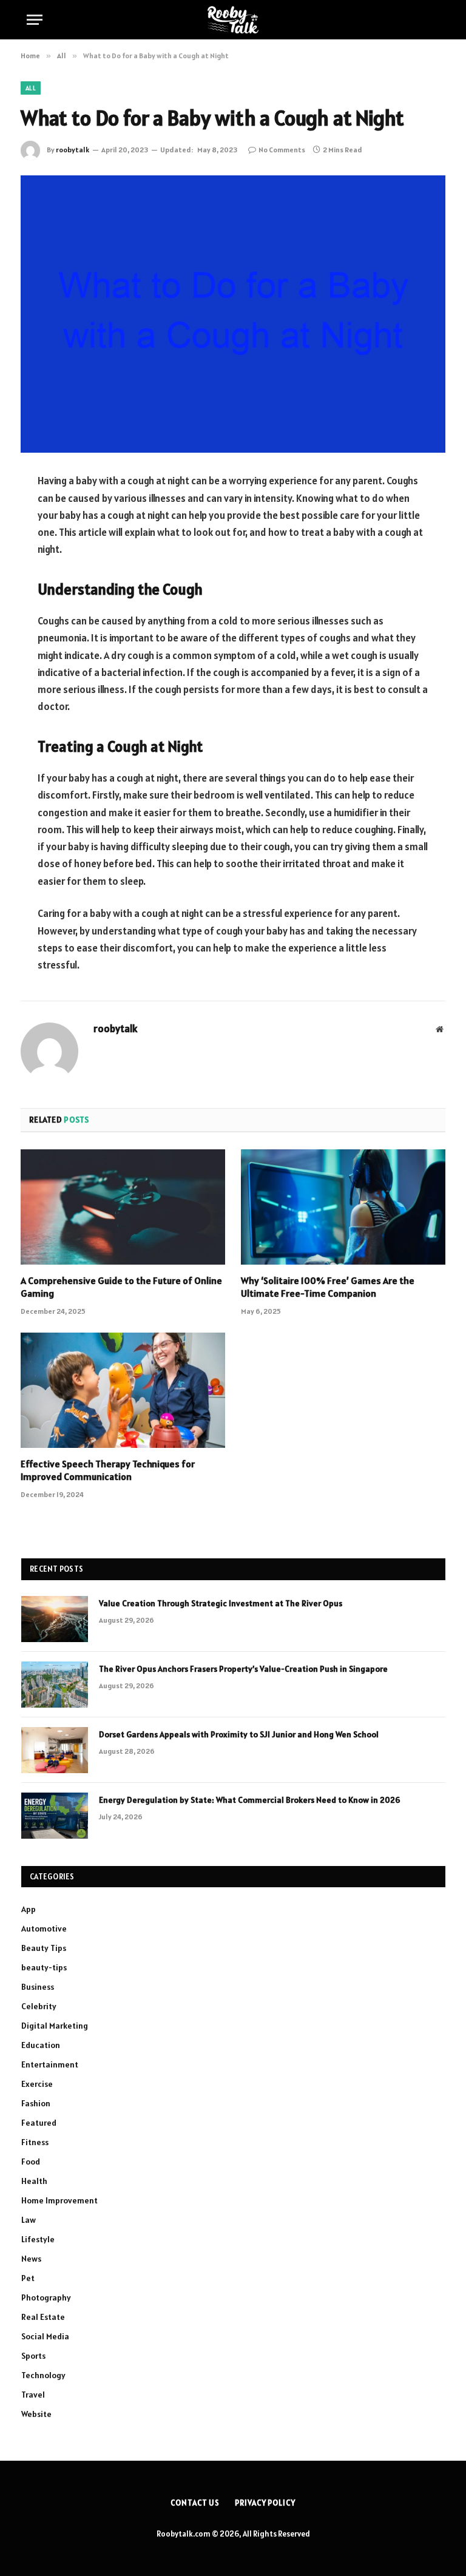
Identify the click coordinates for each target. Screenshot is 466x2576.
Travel (33, 2395)
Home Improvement (59, 2200)
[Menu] (35, 20)
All (31, 88)
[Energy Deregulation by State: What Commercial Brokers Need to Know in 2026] (55, 1816)
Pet (28, 2278)
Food (31, 2162)
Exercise (37, 2084)
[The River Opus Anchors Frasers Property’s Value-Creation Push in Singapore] (55, 1685)
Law (29, 2220)
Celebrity (39, 2006)
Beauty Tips (44, 1948)
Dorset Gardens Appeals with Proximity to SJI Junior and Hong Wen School (239, 1734)
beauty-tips (44, 1967)
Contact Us (195, 2503)
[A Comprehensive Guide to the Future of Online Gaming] (123, 1207)
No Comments (282, 150)
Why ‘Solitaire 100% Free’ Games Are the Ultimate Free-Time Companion (328, 1287)
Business (38, 1987)
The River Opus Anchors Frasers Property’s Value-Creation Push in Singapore (243, 1669)
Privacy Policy (265, 2503)
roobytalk (73, 150)
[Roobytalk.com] (233, 20)
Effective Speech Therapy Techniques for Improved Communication (108, 1470)
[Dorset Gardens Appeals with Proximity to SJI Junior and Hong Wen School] (55, 1750)
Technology (43, 2375)
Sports (33, 2356)
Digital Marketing (55, 2026)
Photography (46, 2297)
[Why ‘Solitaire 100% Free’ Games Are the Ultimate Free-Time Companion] (343, 1207)
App (29, 1909)
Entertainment (50, 2064)
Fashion (36, 2103)
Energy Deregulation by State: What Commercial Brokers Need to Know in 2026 (250, 1800)
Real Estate (43, 2317)
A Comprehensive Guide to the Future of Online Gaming (121, 1287)
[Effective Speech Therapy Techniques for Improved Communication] (123, 1390)
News (31, 2259)
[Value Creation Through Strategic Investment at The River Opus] (55, 1619)
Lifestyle (38, 2239)
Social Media (45, 2336)
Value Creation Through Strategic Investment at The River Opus (221, 1603)
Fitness (35, 2142)
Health (34, 2181)
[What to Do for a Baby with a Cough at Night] (233, 314)
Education (41, 2045)
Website (36, 2414)
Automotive (44, 1929)
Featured (39, 2123)
